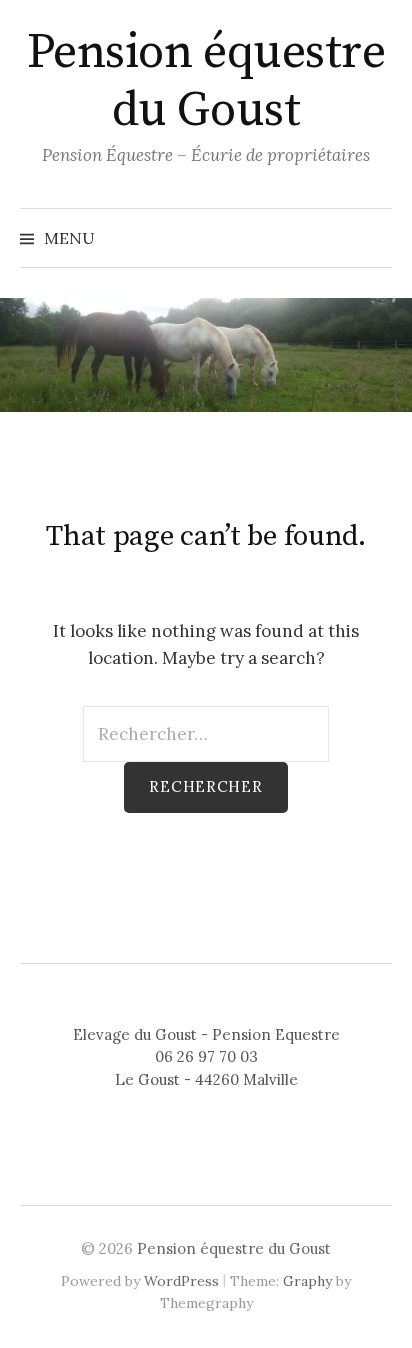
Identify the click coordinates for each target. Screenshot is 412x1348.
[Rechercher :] (206, 734)
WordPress (181, 1281)
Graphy (307, 1281)
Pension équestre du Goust (206, 82)
